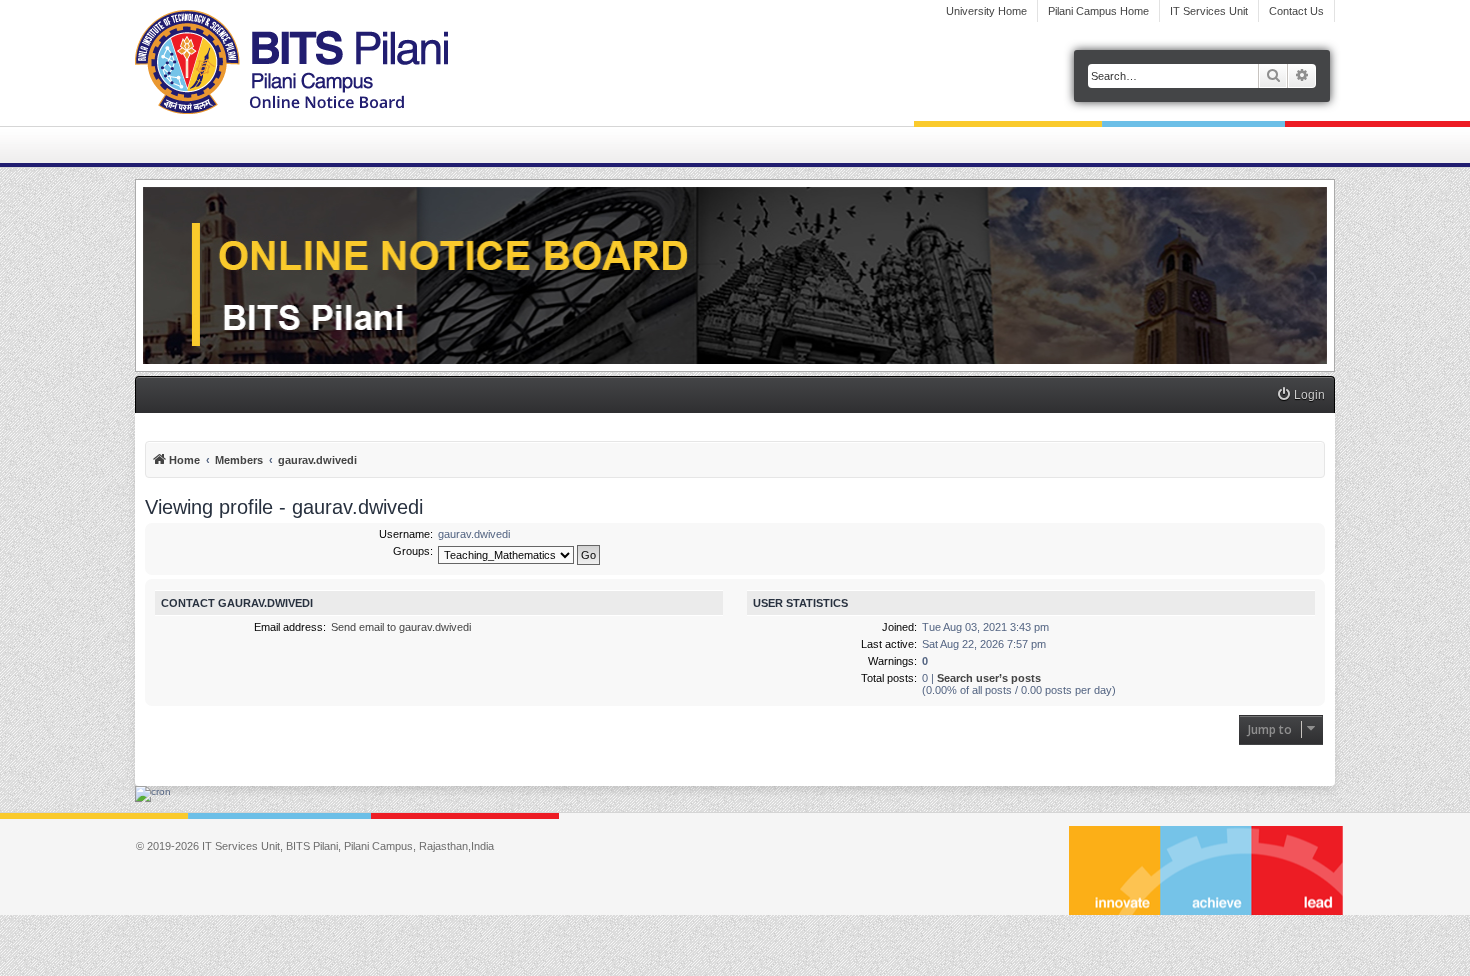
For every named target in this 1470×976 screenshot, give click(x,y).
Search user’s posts (989, 678)
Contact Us (1296, 11)
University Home (986, 11)
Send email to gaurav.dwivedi (401, 627)
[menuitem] (1300, 395)
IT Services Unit (1209, 11)
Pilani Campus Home (1098, 11)
